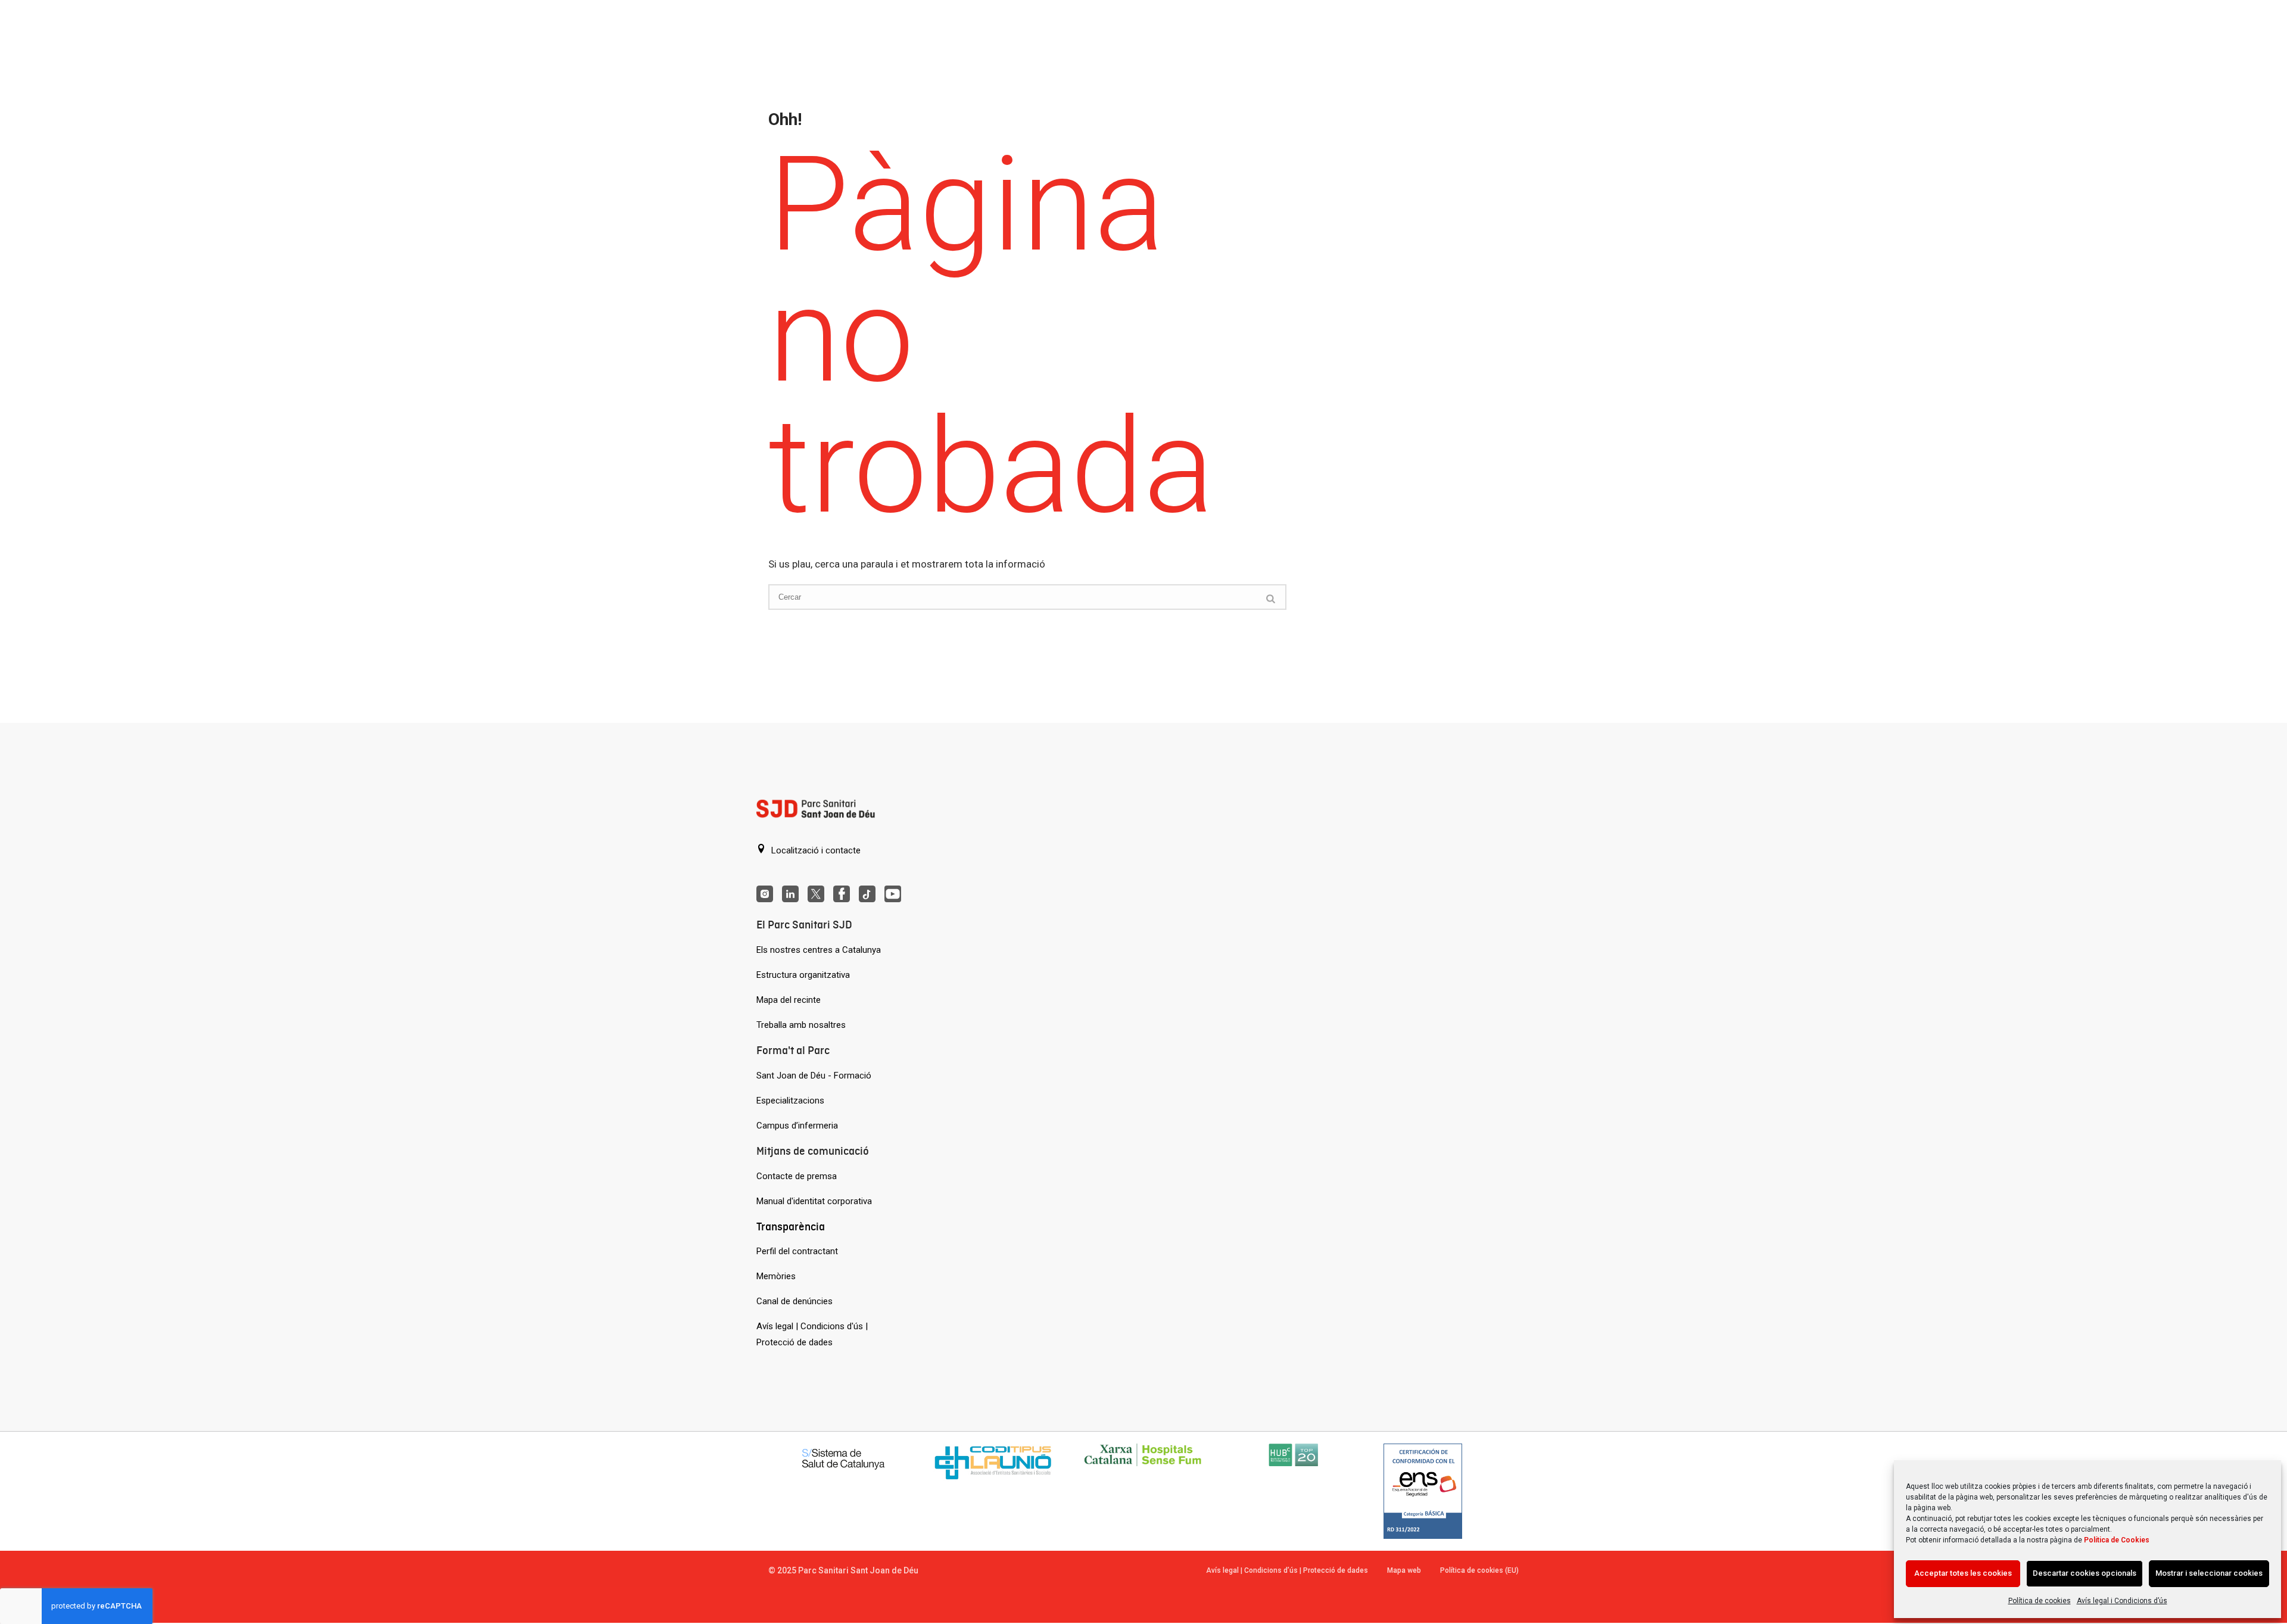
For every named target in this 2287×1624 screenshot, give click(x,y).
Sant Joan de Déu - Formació (814, 1076)
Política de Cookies (2117, 1540)
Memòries (776, 1276)
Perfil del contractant (797, 1251)
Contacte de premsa (797, 1176)
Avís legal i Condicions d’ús (2122, 1601)
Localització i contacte (815, 850)
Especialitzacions (790, 1101)
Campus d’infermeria (797, 1126)
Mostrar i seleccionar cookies (2209, 1573)
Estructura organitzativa (803, 975)
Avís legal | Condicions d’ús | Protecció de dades (1287, 1570)
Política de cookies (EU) (1479, 1570)
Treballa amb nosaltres (801, 1025)
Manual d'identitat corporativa (814, 1201)
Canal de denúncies (794, 1301)
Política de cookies (2040, 1601)
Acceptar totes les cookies (1963, 1573)
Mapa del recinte (789, 1000)
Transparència (791, 1226)
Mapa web (1404, 1570)
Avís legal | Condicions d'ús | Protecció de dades (812, 1334)
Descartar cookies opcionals (2085, 1573)
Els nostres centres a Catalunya (819, 950)
